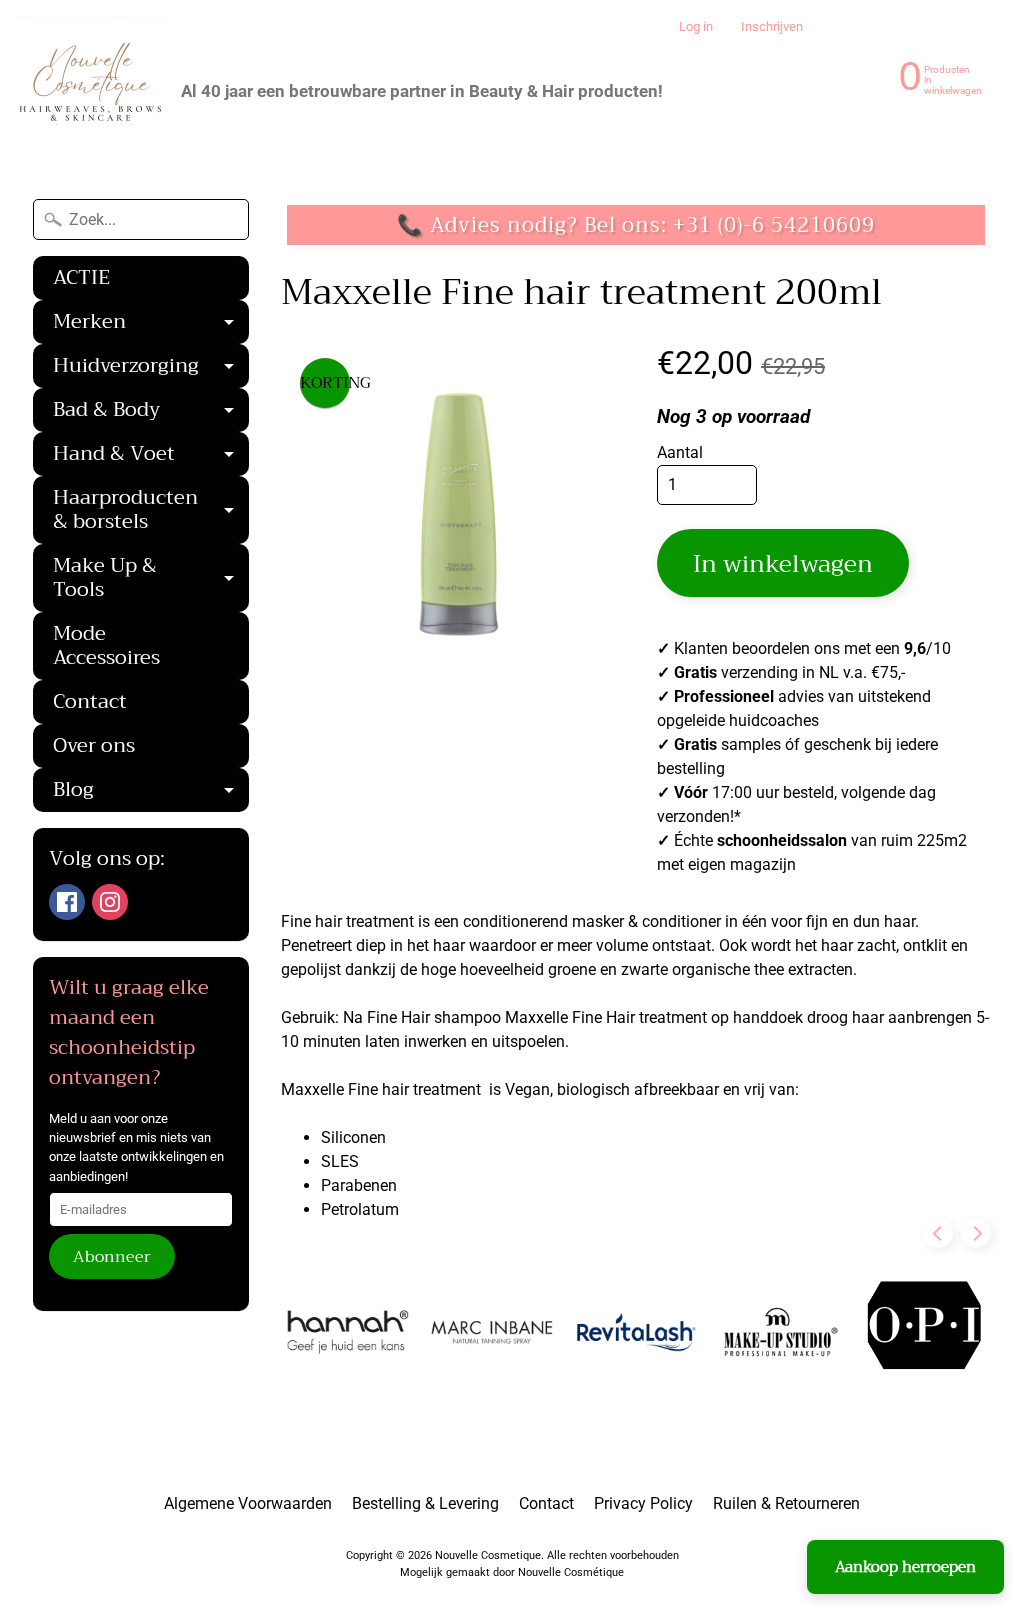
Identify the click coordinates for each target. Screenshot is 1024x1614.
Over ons (94, 745)
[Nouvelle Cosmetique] (91, 91)
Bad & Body (151, 412)
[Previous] (938, 1233)
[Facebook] (67, 902)
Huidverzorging (151, 368)
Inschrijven (772, 27)
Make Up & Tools (151, 580)
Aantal (680, 452)
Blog (151, 792)
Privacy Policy (643, 1503)
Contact (90, 701)
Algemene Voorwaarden (248, 1503)
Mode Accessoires (106, 645)
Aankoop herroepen (905, 1567)
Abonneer (112, 1257)
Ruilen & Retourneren (786, 1503)
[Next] (976, 1233)
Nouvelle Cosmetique (488, 1555)
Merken (151, 324)
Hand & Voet (151, 456)
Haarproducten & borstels (151, 512)
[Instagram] (110, 902)
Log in (696, 27)
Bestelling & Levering (425, 1503)
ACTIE (81, 277)
